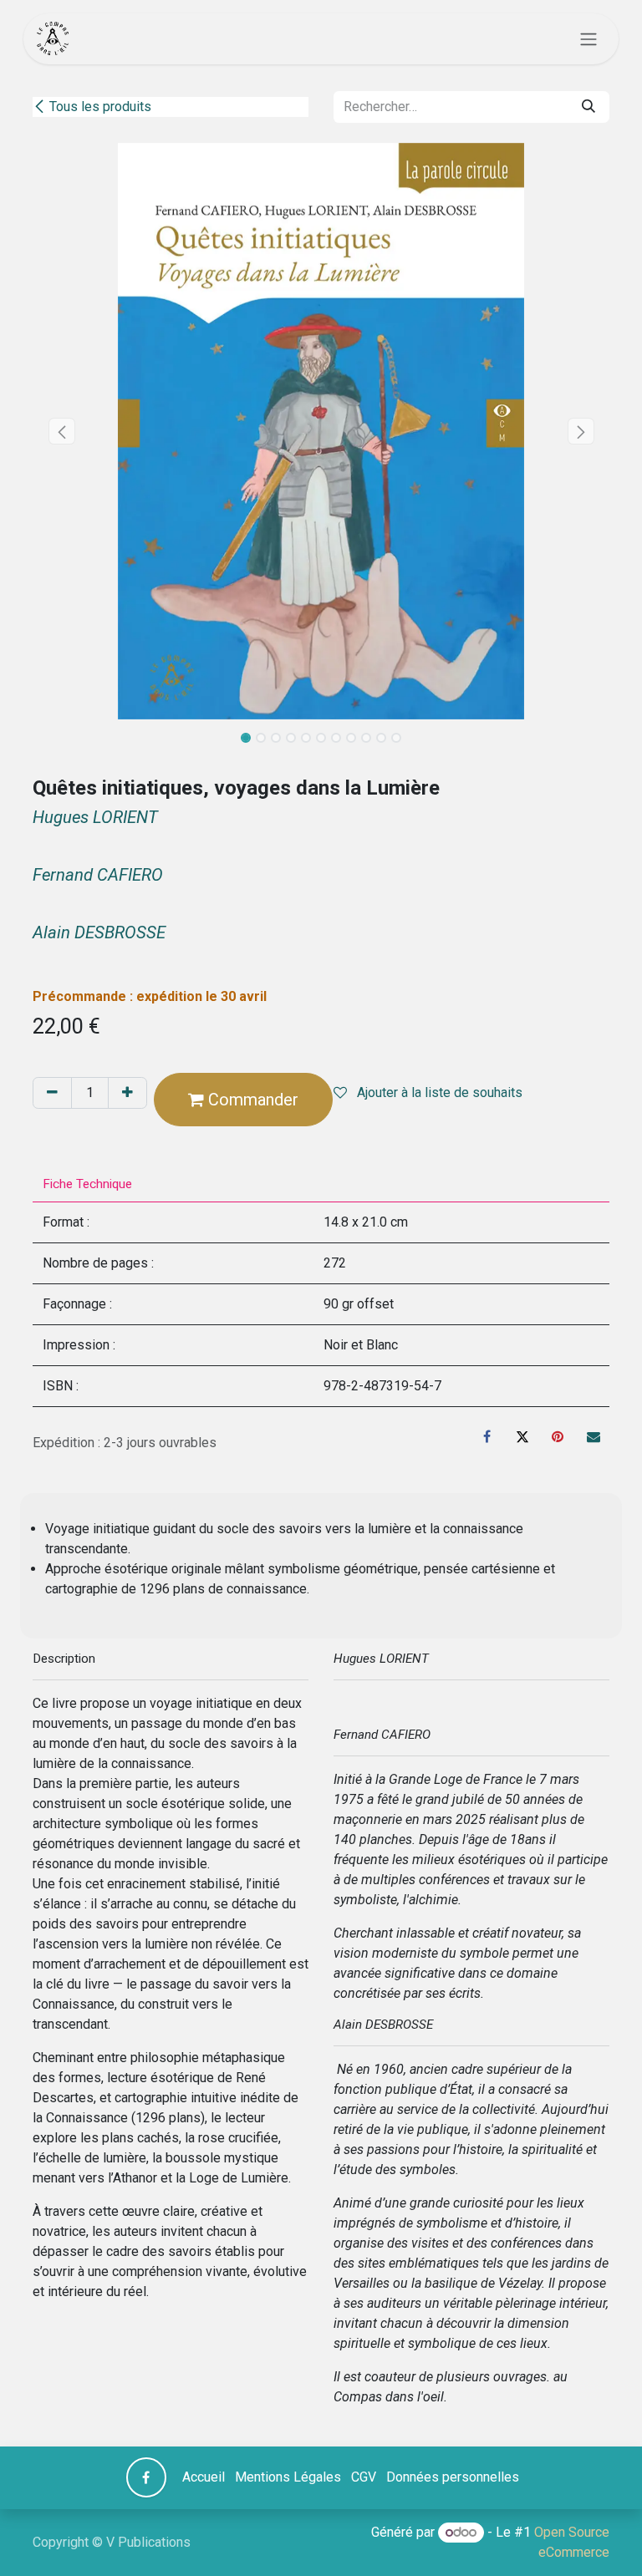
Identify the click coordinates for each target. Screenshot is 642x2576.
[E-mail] (594, 1436)
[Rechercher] (588, 107)
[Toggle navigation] (588, 39)
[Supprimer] (52, 1093)
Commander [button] (251, 1100)
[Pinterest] (558, 1436)
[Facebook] (487, 1436)
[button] (61, 431)
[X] (522, 1436)
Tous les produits (100, 107)
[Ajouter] (127, 1093)
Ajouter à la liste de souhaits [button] (438, 1092)
